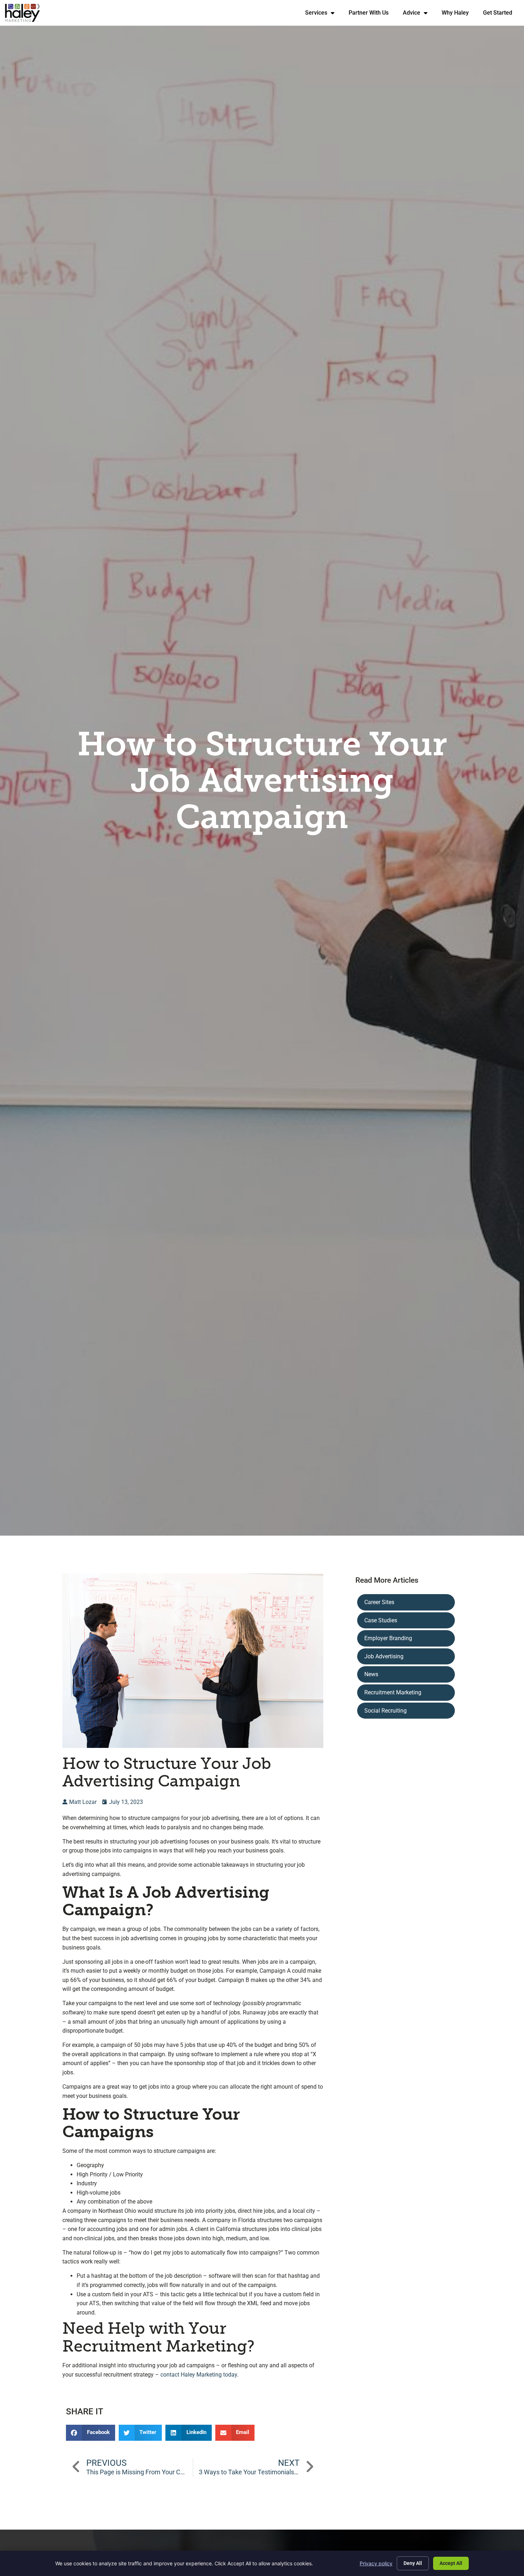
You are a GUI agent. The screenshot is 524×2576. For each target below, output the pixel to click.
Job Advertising (384, 1656)
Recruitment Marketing (393, 1692)
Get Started (501, 14)
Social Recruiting (386, 1711)
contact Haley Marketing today (199, 2375)
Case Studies (381, 1620)
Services (323, 14)
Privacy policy (376, 2563)
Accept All (451, 2563)
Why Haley (459, 14)
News (371, 1674)
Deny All (413, 2563)
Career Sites (379, 1602)
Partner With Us (372, 14)
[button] (91, 2433)
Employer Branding (388, 1638)
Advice (419, 14)
